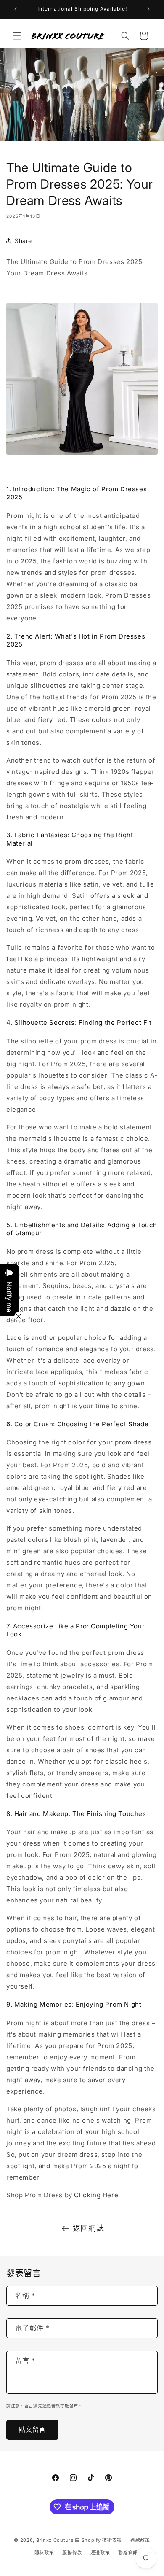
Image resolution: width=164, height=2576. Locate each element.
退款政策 (140, 2540)
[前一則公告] (16, 9)
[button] (17, 36)
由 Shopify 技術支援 (98, 2540)
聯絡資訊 (128, 2553)
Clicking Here (96, 2195)
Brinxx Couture (55, 2540)
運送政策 (100, 2553)
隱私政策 (44, 2553)
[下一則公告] (148, 9)
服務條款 (72, 2553)
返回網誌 (88, 2228)
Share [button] (23, 241)
